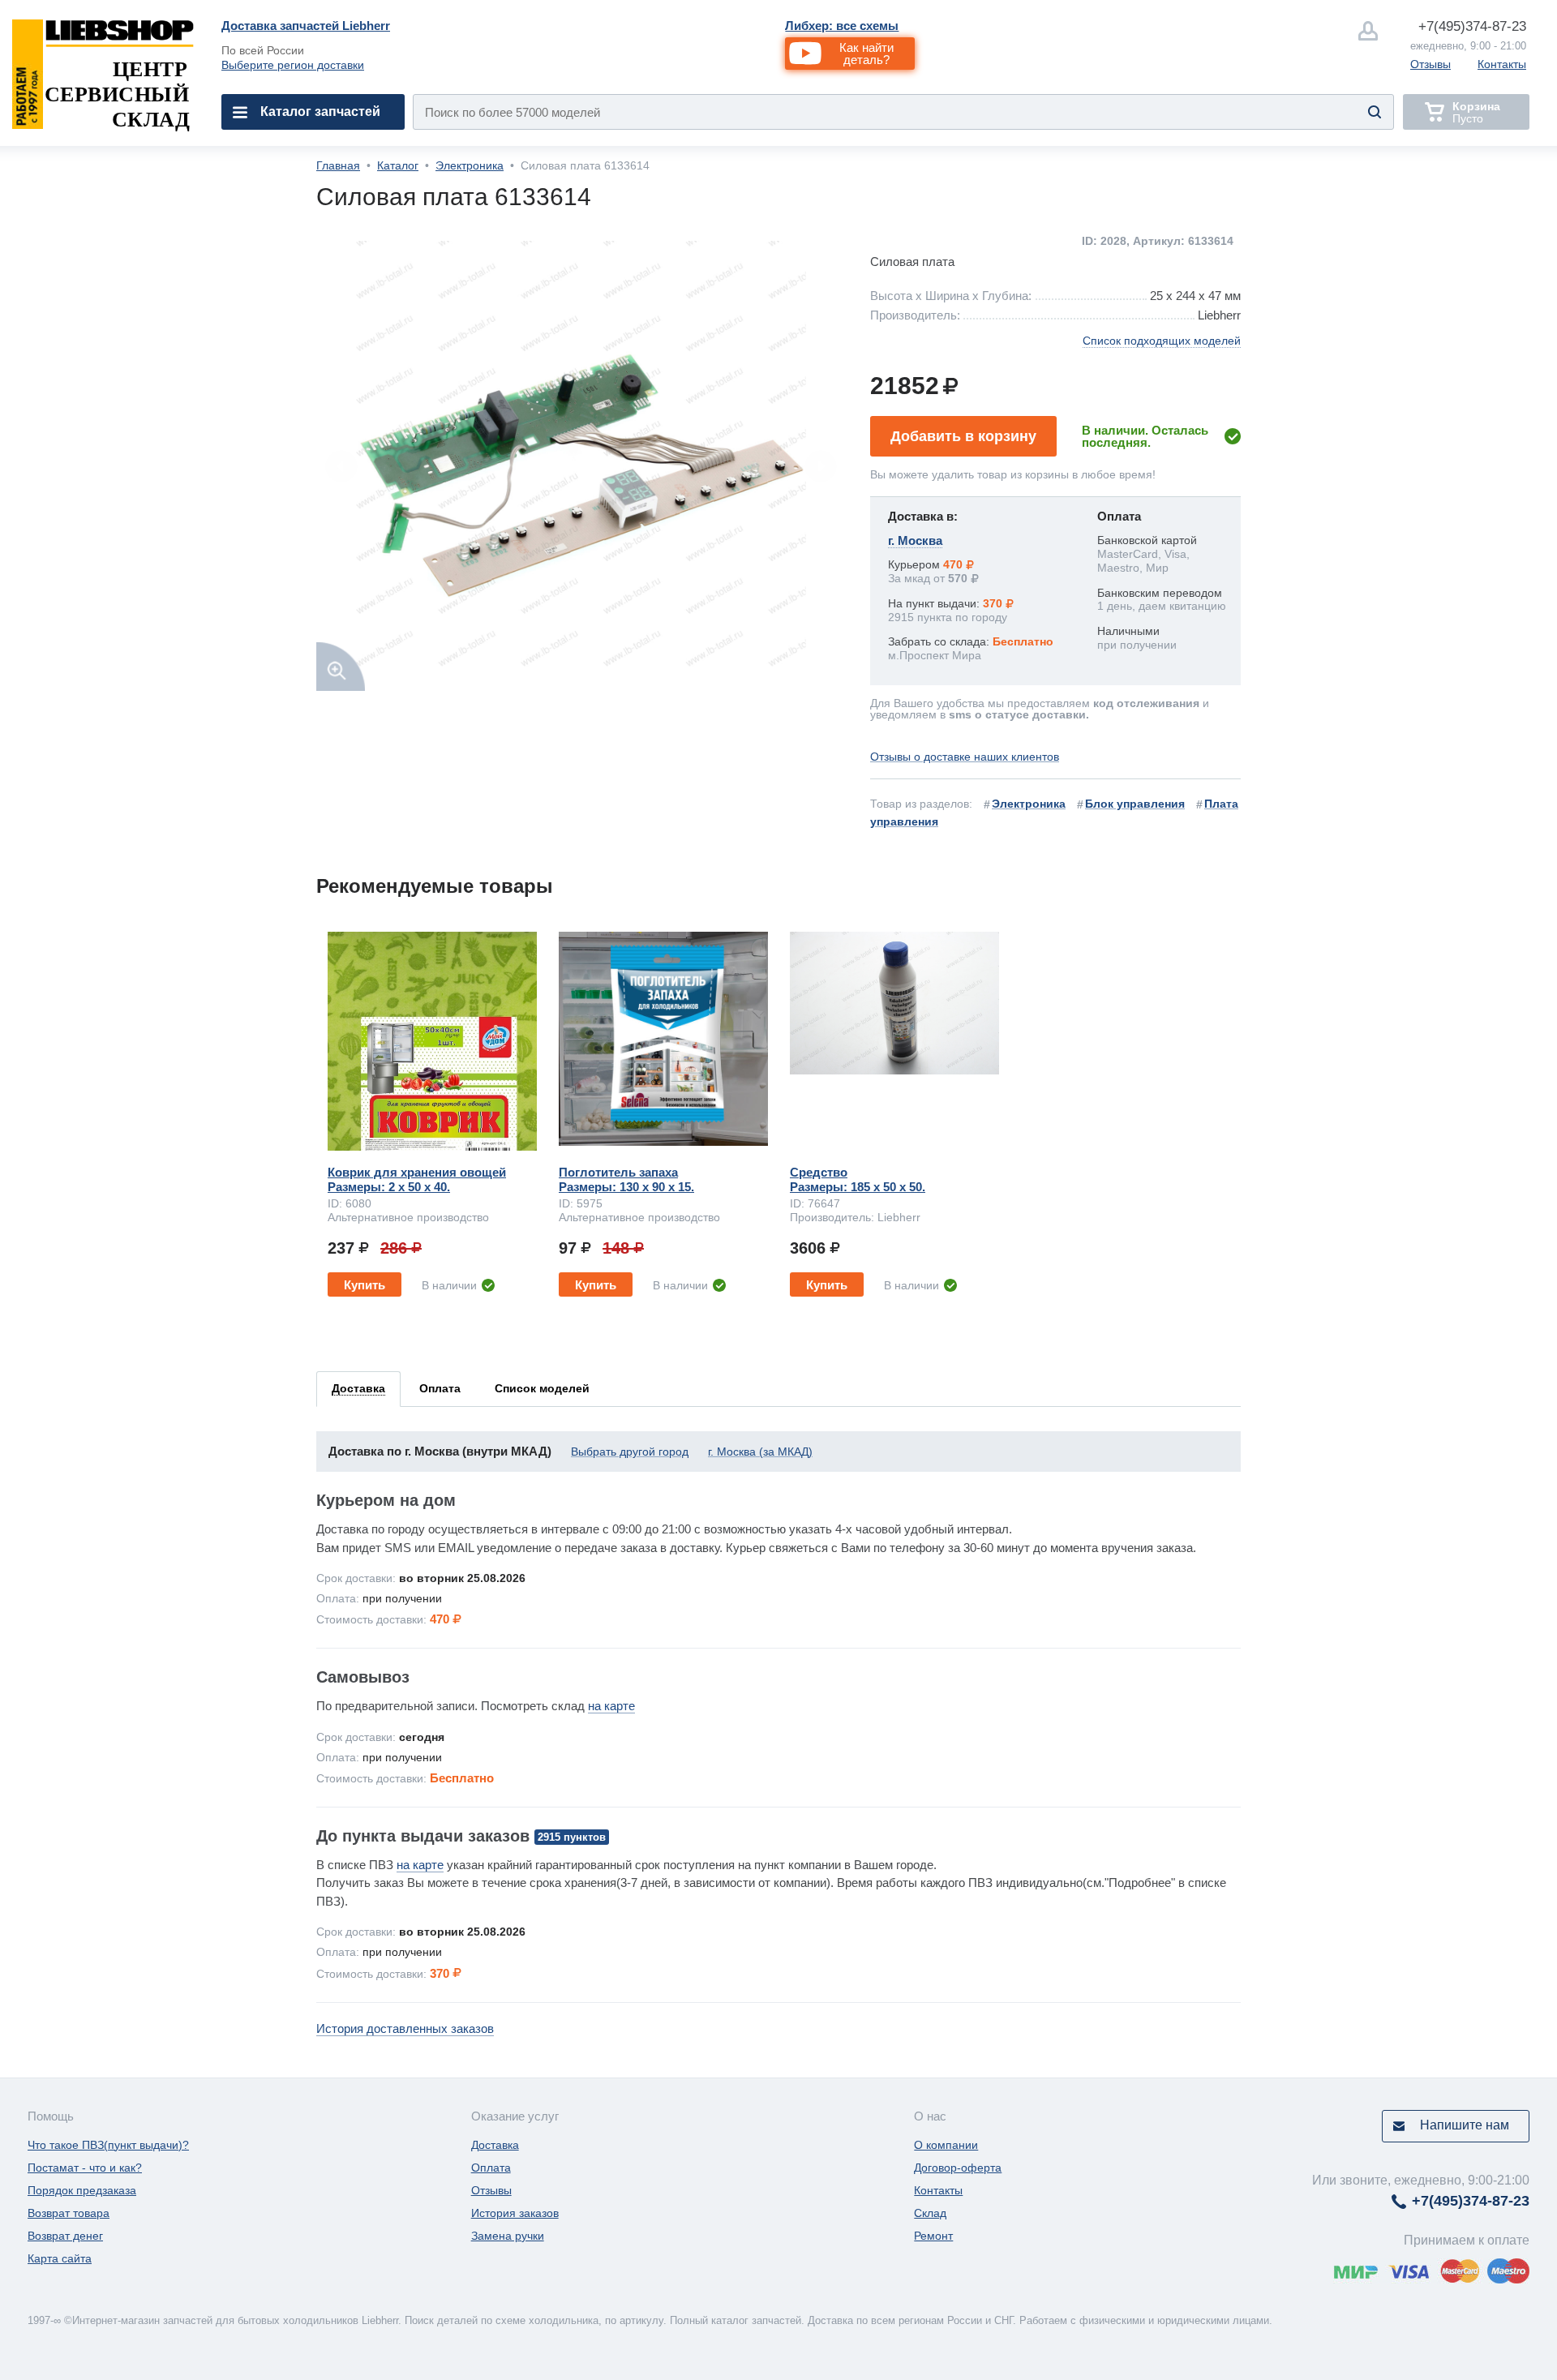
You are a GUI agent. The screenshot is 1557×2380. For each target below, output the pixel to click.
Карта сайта (60, 2258)
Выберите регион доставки (293, 65)
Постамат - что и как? (85, 2168)
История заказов (515, 2213)
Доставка (495, 2145)
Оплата (491, 2168)
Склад (930, 2213)
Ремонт (933, 2236)
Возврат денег (65, 2236)
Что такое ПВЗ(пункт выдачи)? (108, 2145)
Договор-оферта (958, 2168)
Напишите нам (1465, 2125)
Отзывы (1430, 64)
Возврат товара (69, 2213)
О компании (946, 2145)
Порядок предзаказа (82, 2190)
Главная (338, 165)
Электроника (470, 165)
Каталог (398, 165)
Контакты (1502, 64)
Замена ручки (508, 2236)
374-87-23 (1472, 26)
